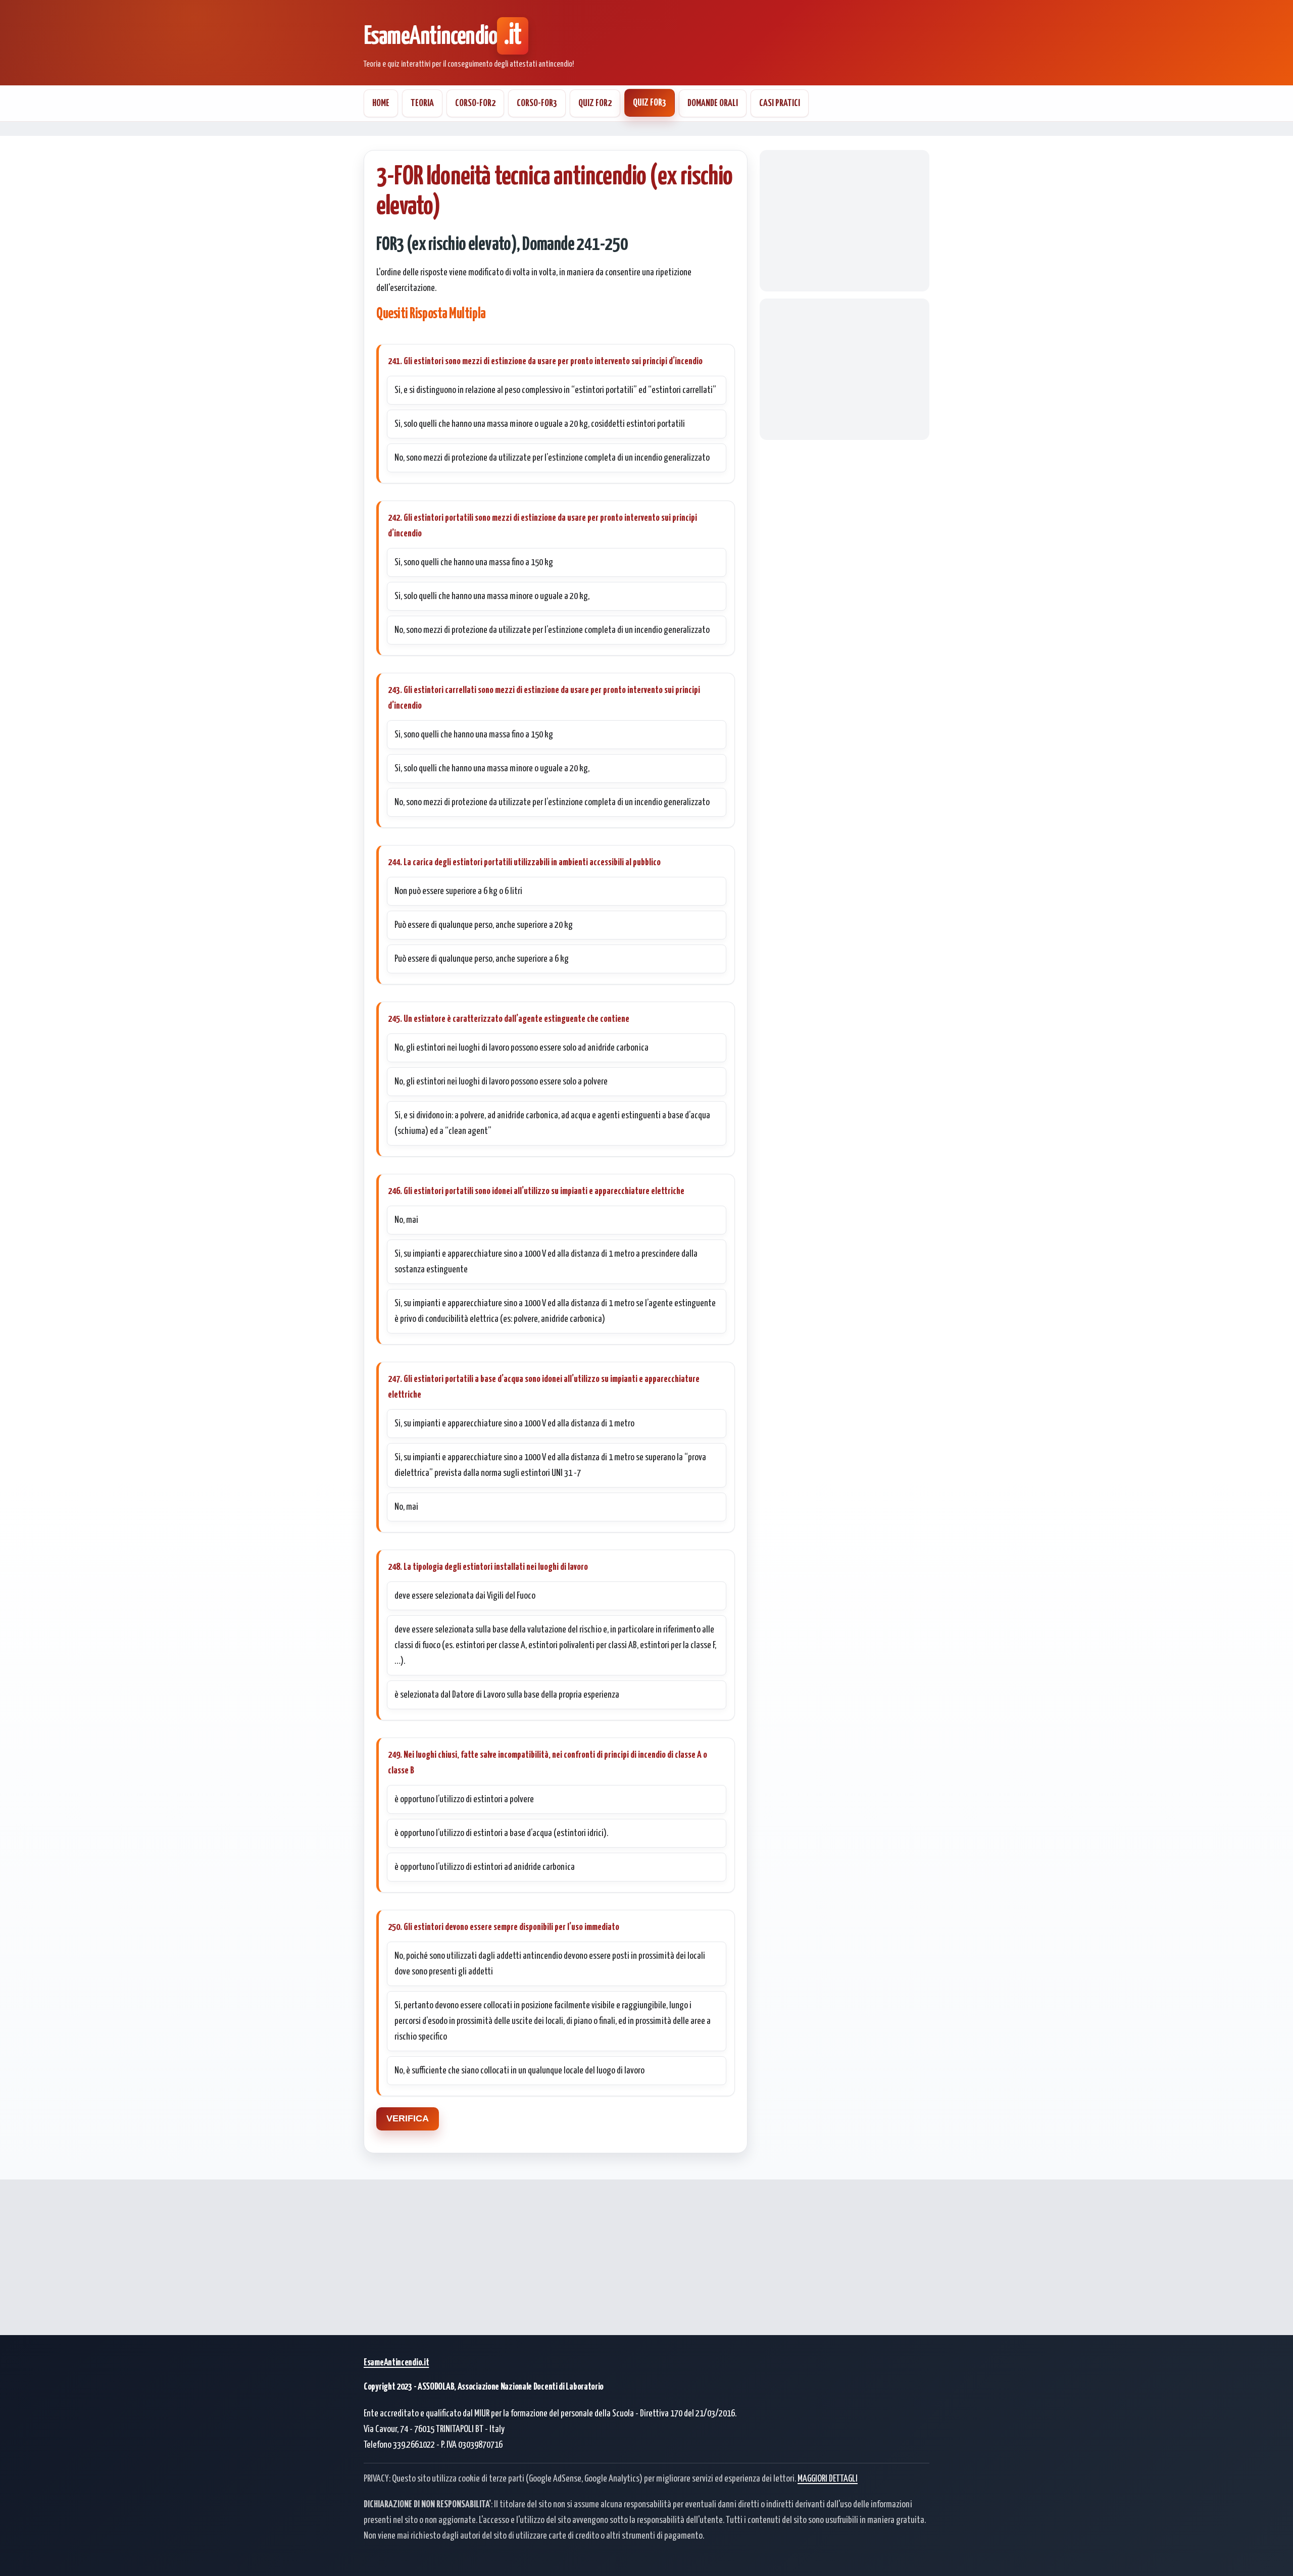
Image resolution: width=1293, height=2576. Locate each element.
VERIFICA (408, 2118)
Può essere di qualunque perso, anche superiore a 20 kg (484, 925)
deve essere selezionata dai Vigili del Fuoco (465, 1596)
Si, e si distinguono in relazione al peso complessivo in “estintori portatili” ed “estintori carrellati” (555, 390)
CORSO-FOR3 (537, 103)
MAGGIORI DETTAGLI (828, 2479)
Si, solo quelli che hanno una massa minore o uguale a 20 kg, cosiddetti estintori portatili (540, 424)
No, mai (406, 1220)
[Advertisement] (844, 221)
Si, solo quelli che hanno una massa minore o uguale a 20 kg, (492, 596)
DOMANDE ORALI (713, 103)
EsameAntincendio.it (396, 2363)
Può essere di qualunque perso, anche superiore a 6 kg (482, 959)
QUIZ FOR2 (595, 103)
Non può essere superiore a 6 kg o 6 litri (458, 891)
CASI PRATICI (780, 103)
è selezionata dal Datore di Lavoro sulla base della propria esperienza (507, 1695)
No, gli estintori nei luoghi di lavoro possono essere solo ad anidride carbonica (521, 1048)
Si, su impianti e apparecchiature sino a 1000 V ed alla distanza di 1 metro (514, 1424)
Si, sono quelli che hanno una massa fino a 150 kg (474, 562)
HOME (381, 103)
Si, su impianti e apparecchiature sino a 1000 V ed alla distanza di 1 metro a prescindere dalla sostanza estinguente (546, 1262)
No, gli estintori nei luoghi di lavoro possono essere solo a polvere (501, 1082)
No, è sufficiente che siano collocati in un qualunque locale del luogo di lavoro (519, 2071)
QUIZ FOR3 (650, 103)
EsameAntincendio (442, 37)
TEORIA (422, 103)
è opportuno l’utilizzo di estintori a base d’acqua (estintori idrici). (501, 1833)
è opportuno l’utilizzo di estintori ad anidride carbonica (485, 1867)
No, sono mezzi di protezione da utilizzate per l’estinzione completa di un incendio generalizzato (552, 458)
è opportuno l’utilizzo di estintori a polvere (464, 1799)
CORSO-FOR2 (475, 103)
